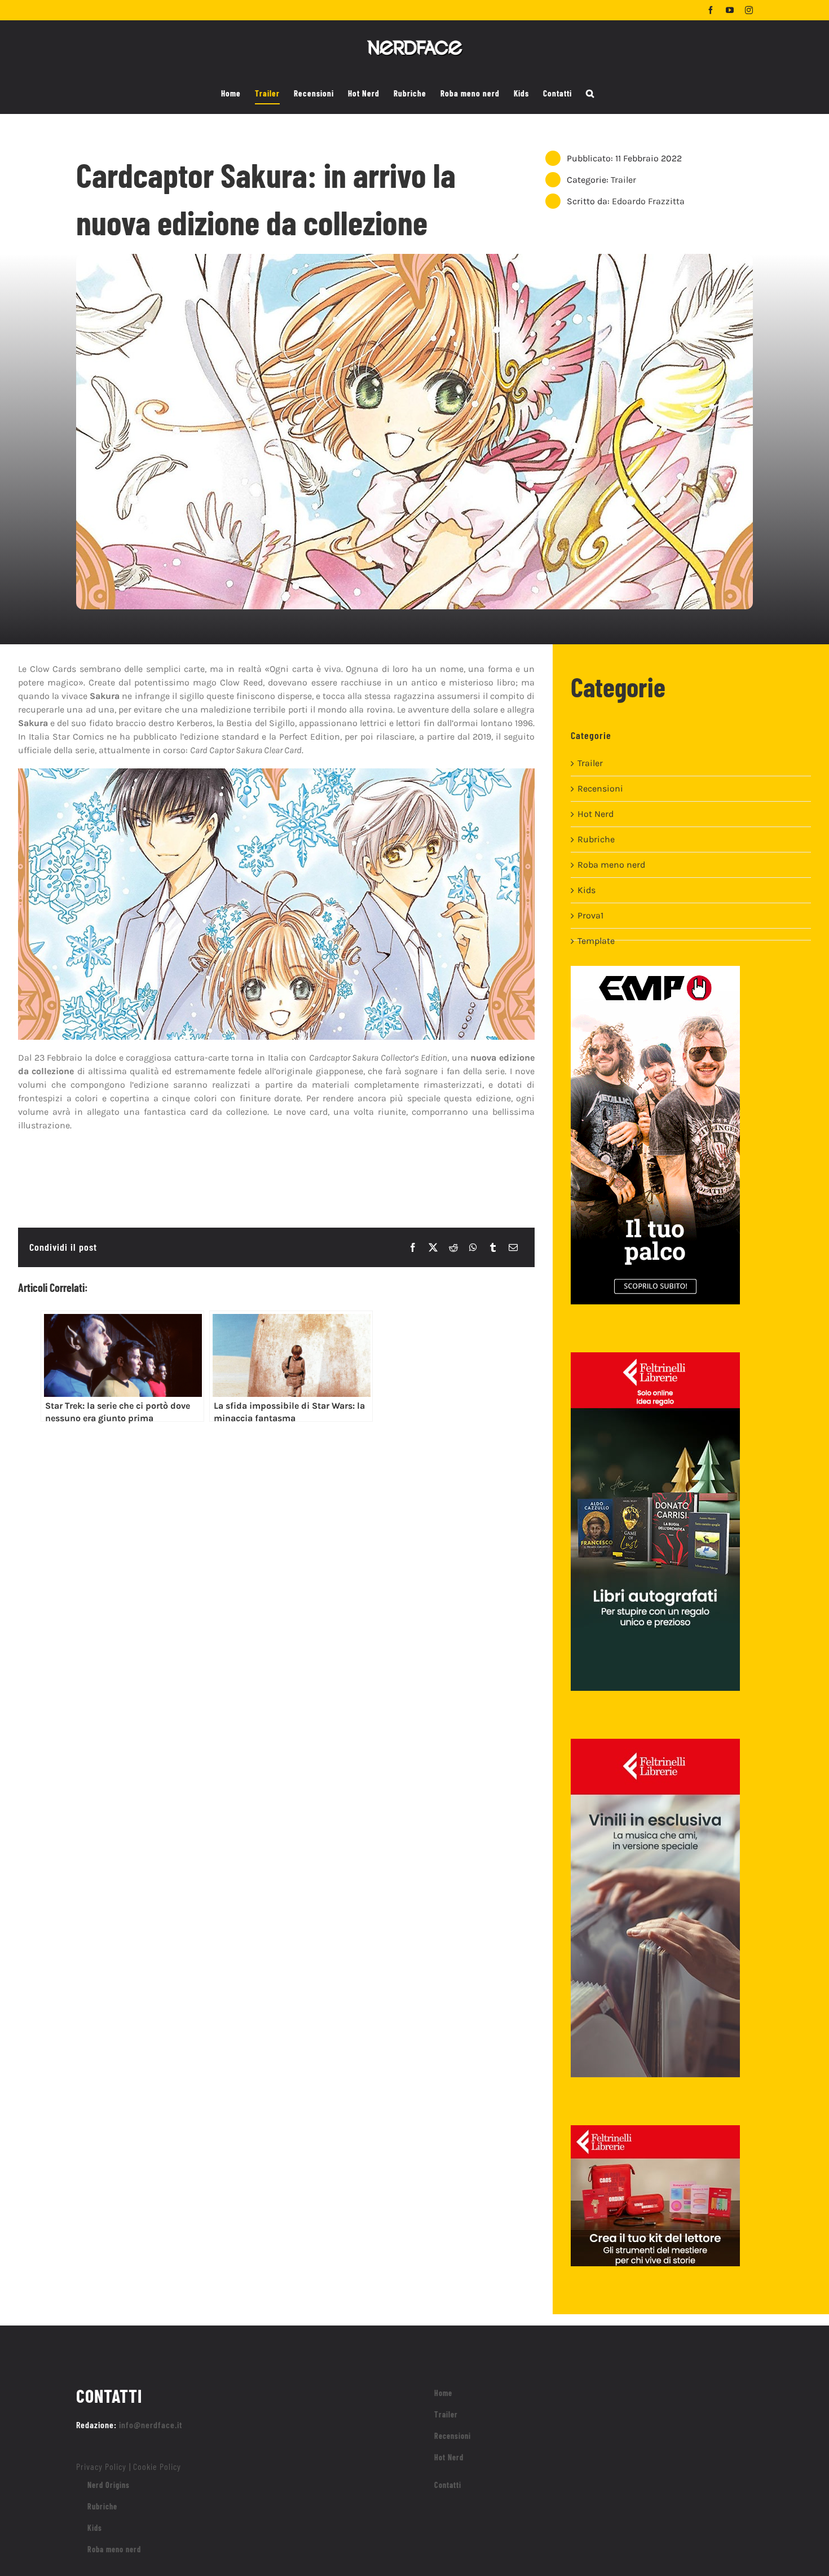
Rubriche (596, 839)
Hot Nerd (596, 814)
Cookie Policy (157, 2466)
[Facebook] (413, 1247)
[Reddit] (453, 1247)
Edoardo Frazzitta (648, 201)
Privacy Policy (101, 2466)
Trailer (623, 180)
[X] (433, 1247)
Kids (587, 890)
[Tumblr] (493, 1247)
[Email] (513, 1247)
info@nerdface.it (151, 2425)
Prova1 (590, 915)
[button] (590, 94)
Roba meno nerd (611, 865)
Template (596, 941)
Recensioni (600, 788)
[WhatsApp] (473, 1247)
